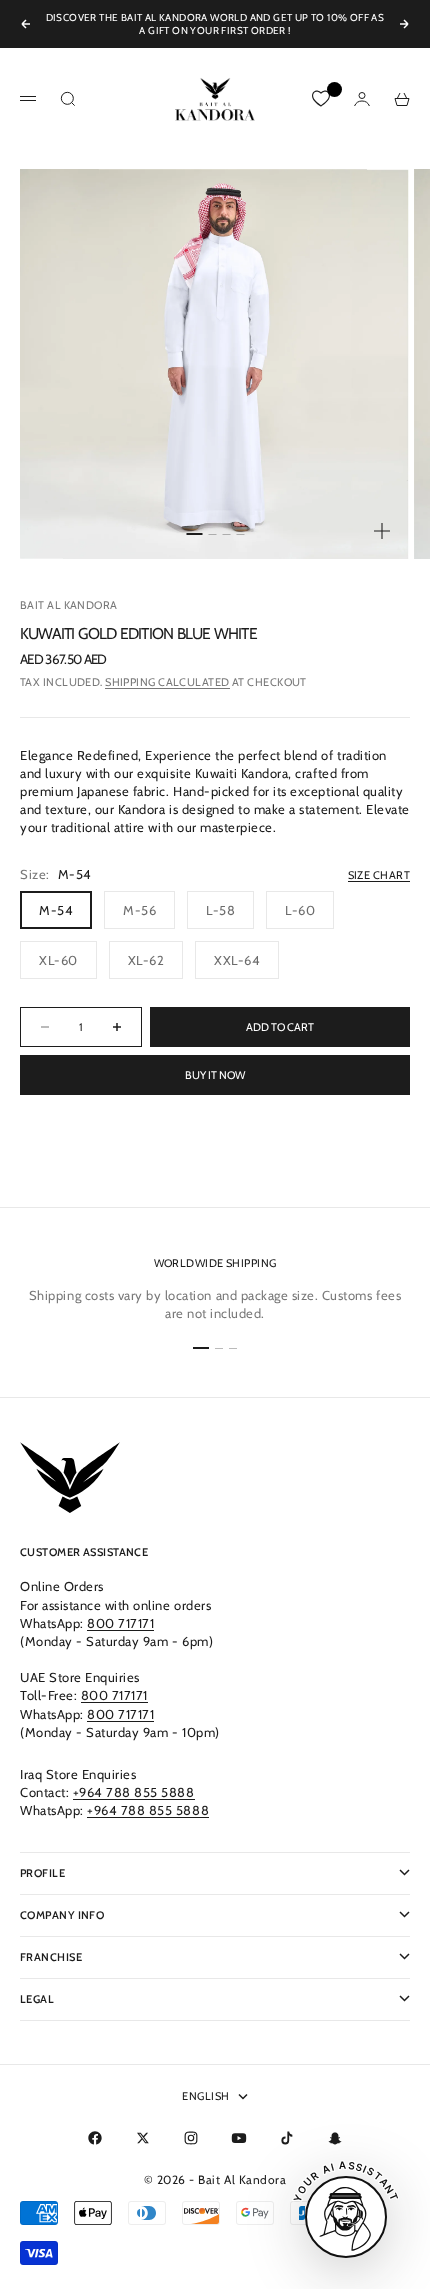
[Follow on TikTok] (287, 2138)
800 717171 (120, 1623)
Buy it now (215, 1075)
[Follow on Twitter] (143, 2138)
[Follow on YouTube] (239, 2138)
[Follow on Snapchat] (335, 2138)
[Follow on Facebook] (95, 2138)
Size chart (379, 875)
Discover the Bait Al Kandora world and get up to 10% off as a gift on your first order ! (215, 24)
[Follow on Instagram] (191, 2138)
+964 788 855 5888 (134, 1792)
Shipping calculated (167, 682)
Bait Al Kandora (69, 605)
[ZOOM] (382, 531)
